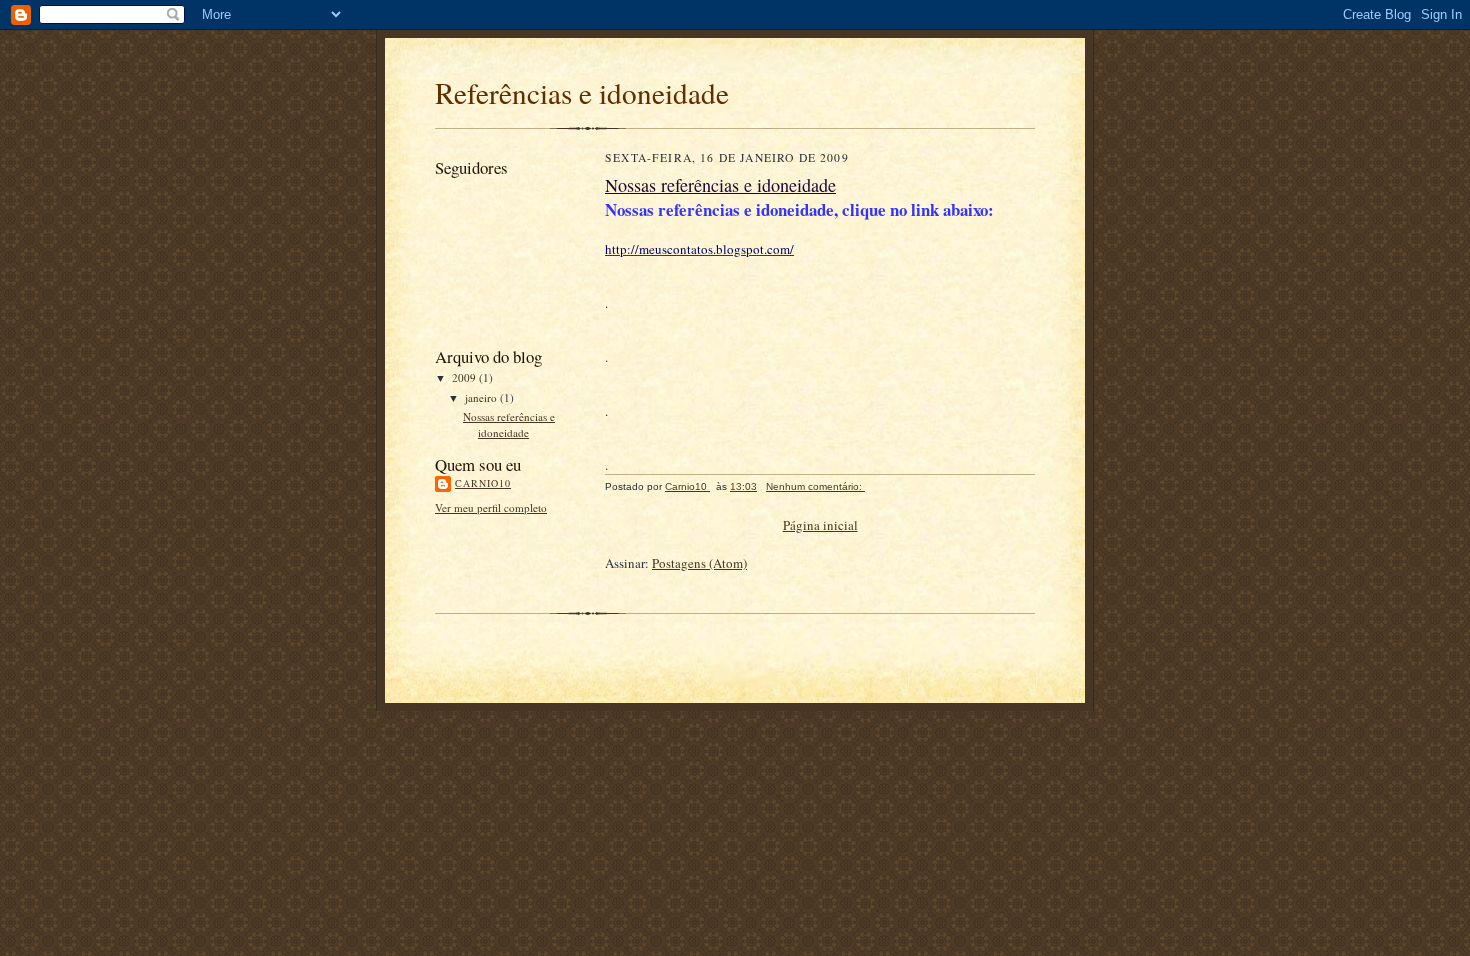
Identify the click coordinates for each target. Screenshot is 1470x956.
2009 (465, 377)
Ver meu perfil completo (491, 507)
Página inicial (820, 525)
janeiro (482, 397)
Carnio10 (483, 483)
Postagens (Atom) (699, 563)
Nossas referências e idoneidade (509, 424)
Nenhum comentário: (815, 486)
